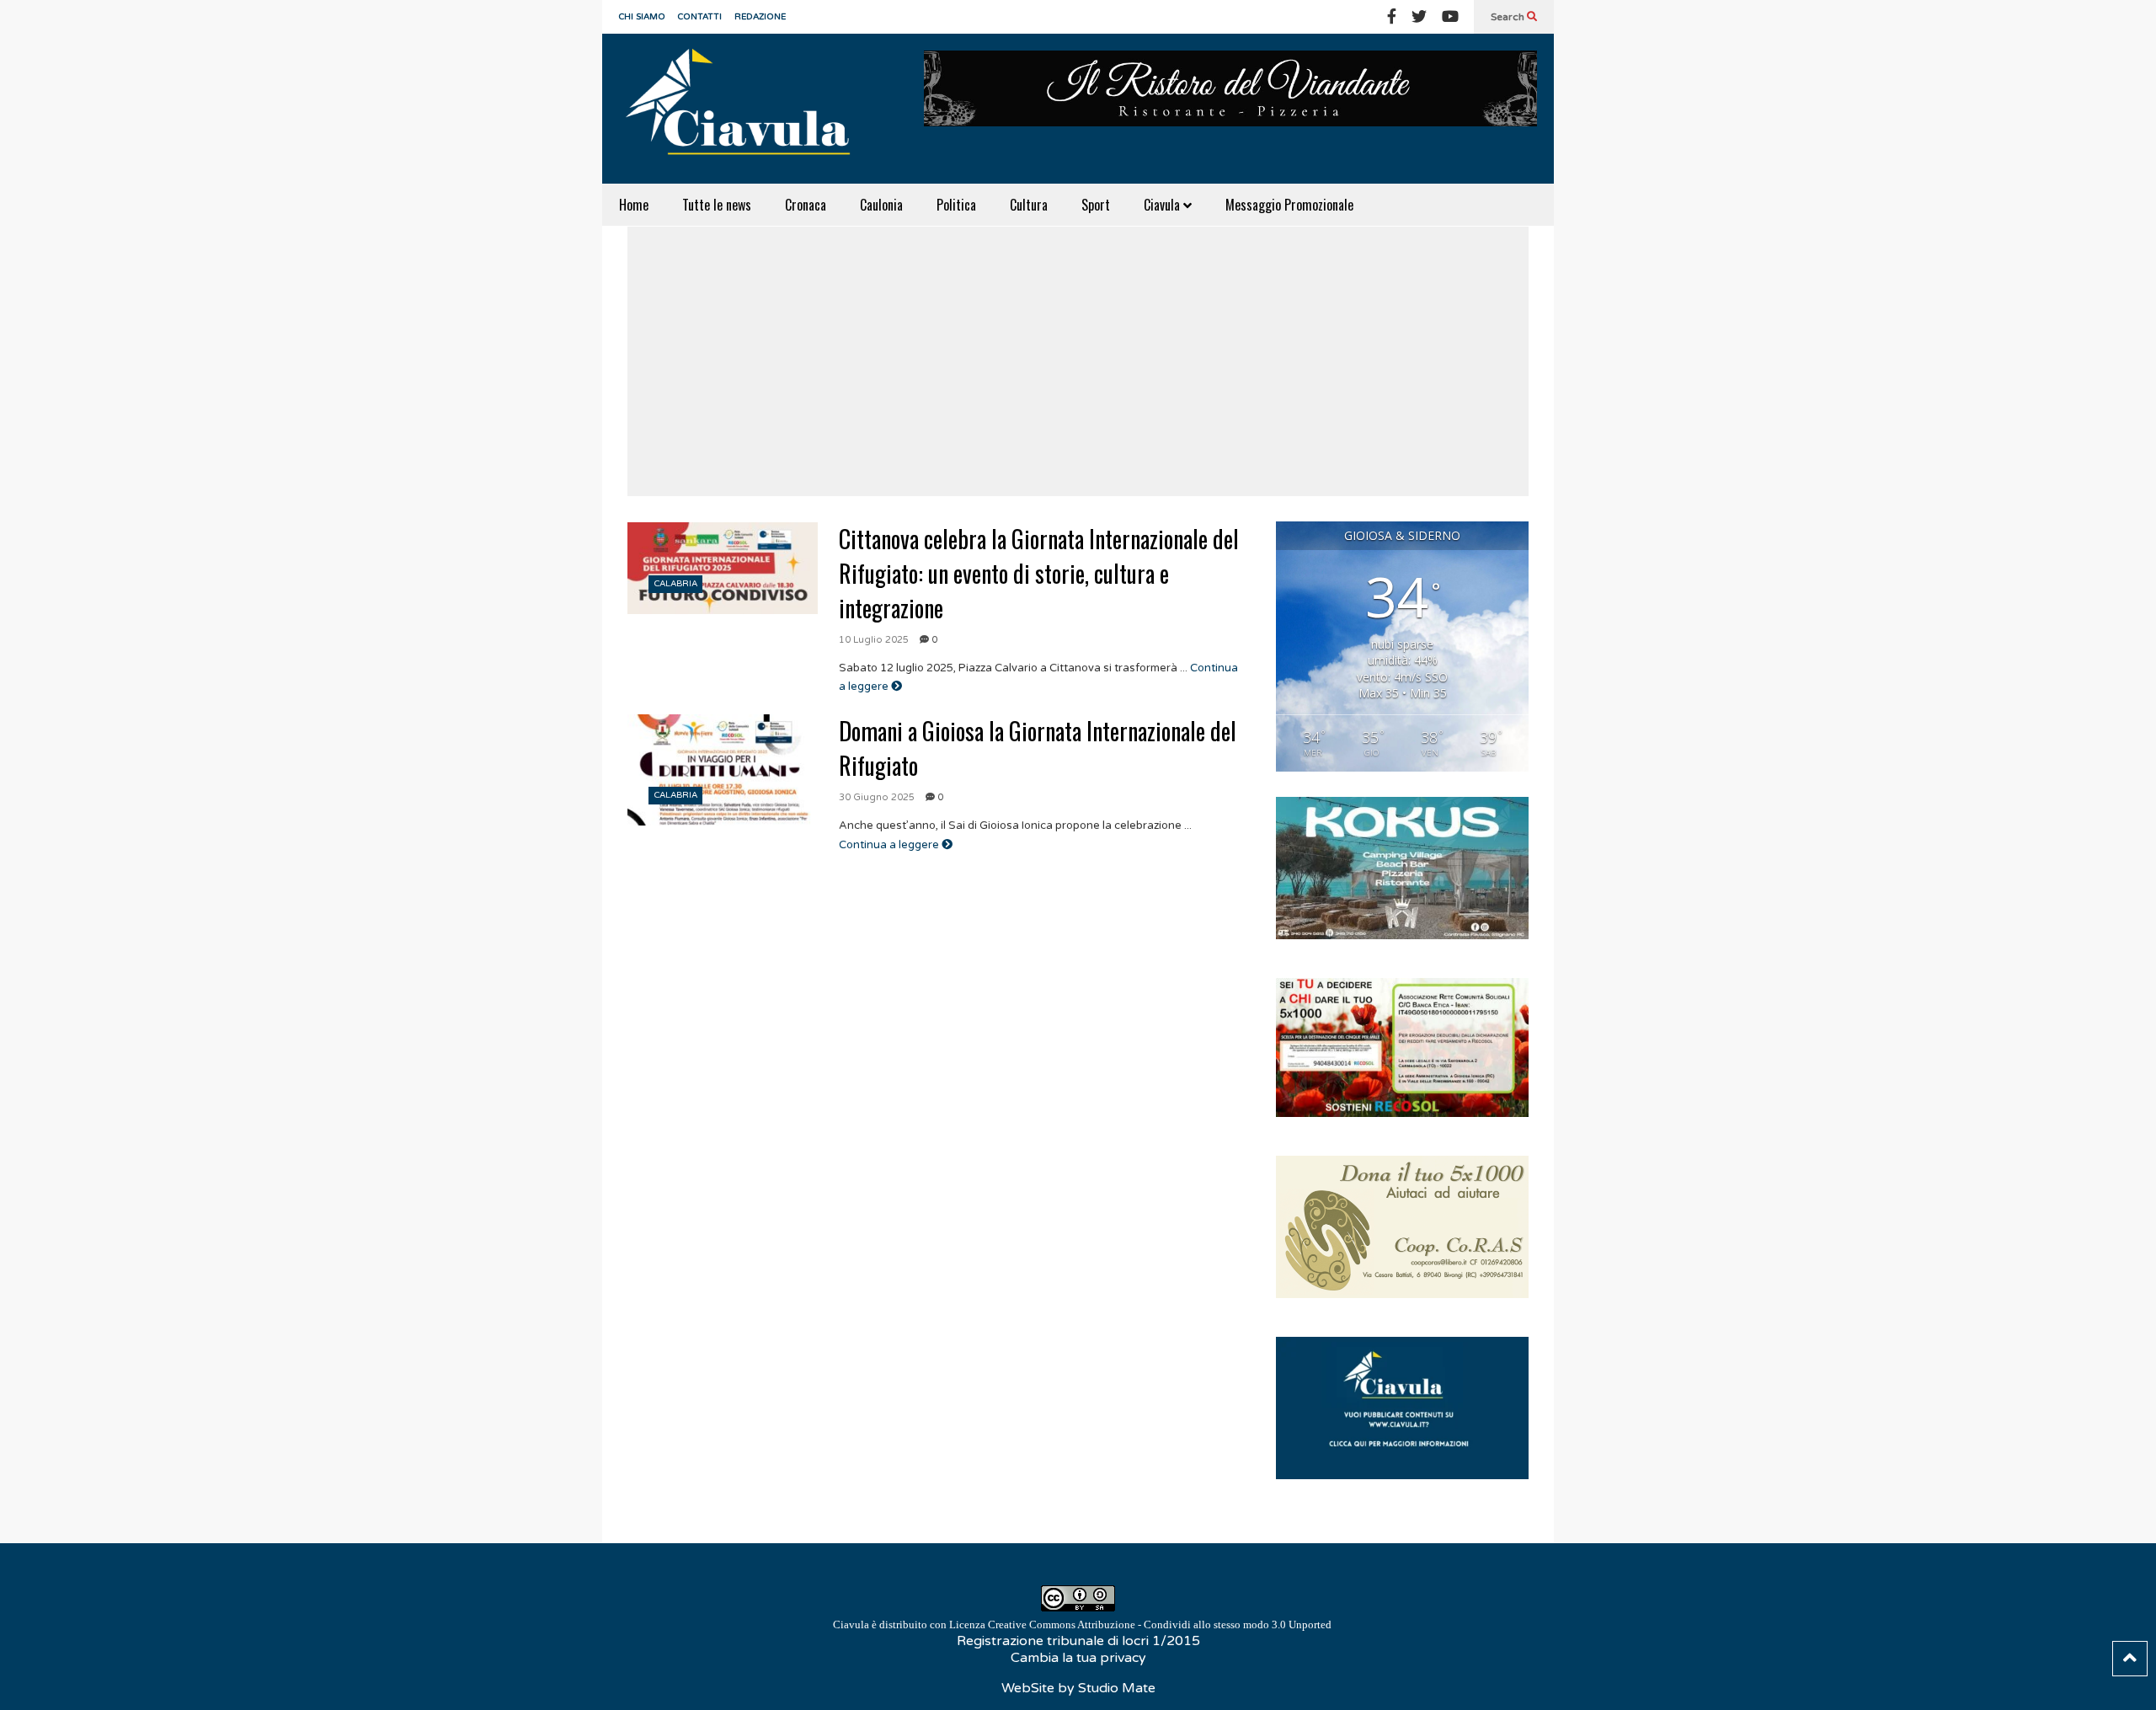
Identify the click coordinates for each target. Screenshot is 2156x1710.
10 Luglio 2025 (874, 640)
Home (634, 205)
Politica (956, 205)
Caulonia (881, 205)
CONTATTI (700, 17)
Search (1509, 17)
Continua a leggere (890, 845)
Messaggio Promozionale (1289, 205)
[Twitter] (1419, 17)
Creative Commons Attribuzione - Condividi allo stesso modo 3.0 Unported (1160, 1624)
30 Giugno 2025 (877, 797)
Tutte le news (717, 205)
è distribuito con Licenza (1082, 1624)
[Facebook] (1392, 17)
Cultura (1029, 205)
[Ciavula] (745, 109)
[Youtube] (1450, 17)
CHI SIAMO (642, 17)
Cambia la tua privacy (1078, 1658)
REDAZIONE (760, 17)
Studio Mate (1117, 1688)
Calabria (676, 584)
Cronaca (806, 205)
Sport (1096, 205)
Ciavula (1163, 205)
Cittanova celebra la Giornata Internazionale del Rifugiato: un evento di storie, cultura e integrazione (1039, 573)
